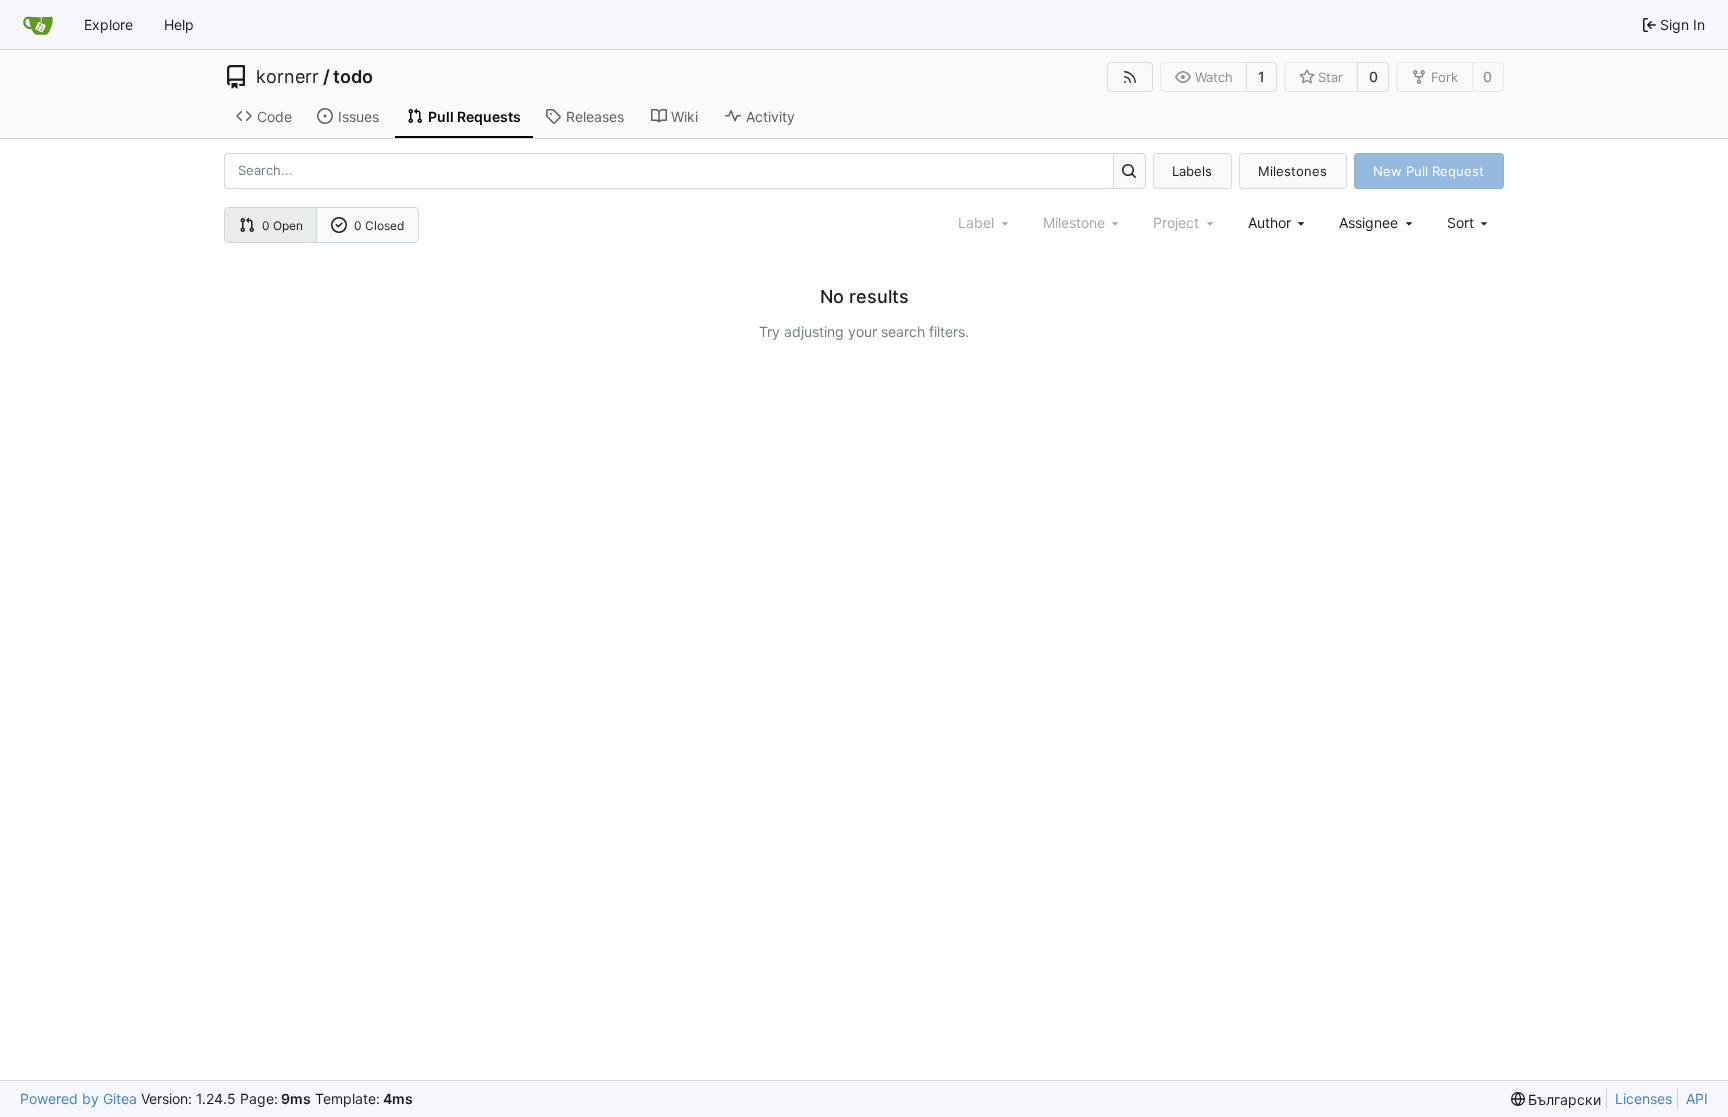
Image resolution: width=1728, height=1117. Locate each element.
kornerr (287, 77)
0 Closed (379, 225)
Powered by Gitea (78, 1098)
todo (353, 77)
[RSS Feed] (1130, 77)
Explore (108, 24)
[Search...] (1129, 170)
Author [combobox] (1269, 222)
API (1697, 1098)
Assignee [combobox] (1368, 222)
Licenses (1643, 1098)
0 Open (282, 225)
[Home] (38, 25)
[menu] (1469, 222)
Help (179, 24)
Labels (1192, 171)
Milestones (1292, 171)
